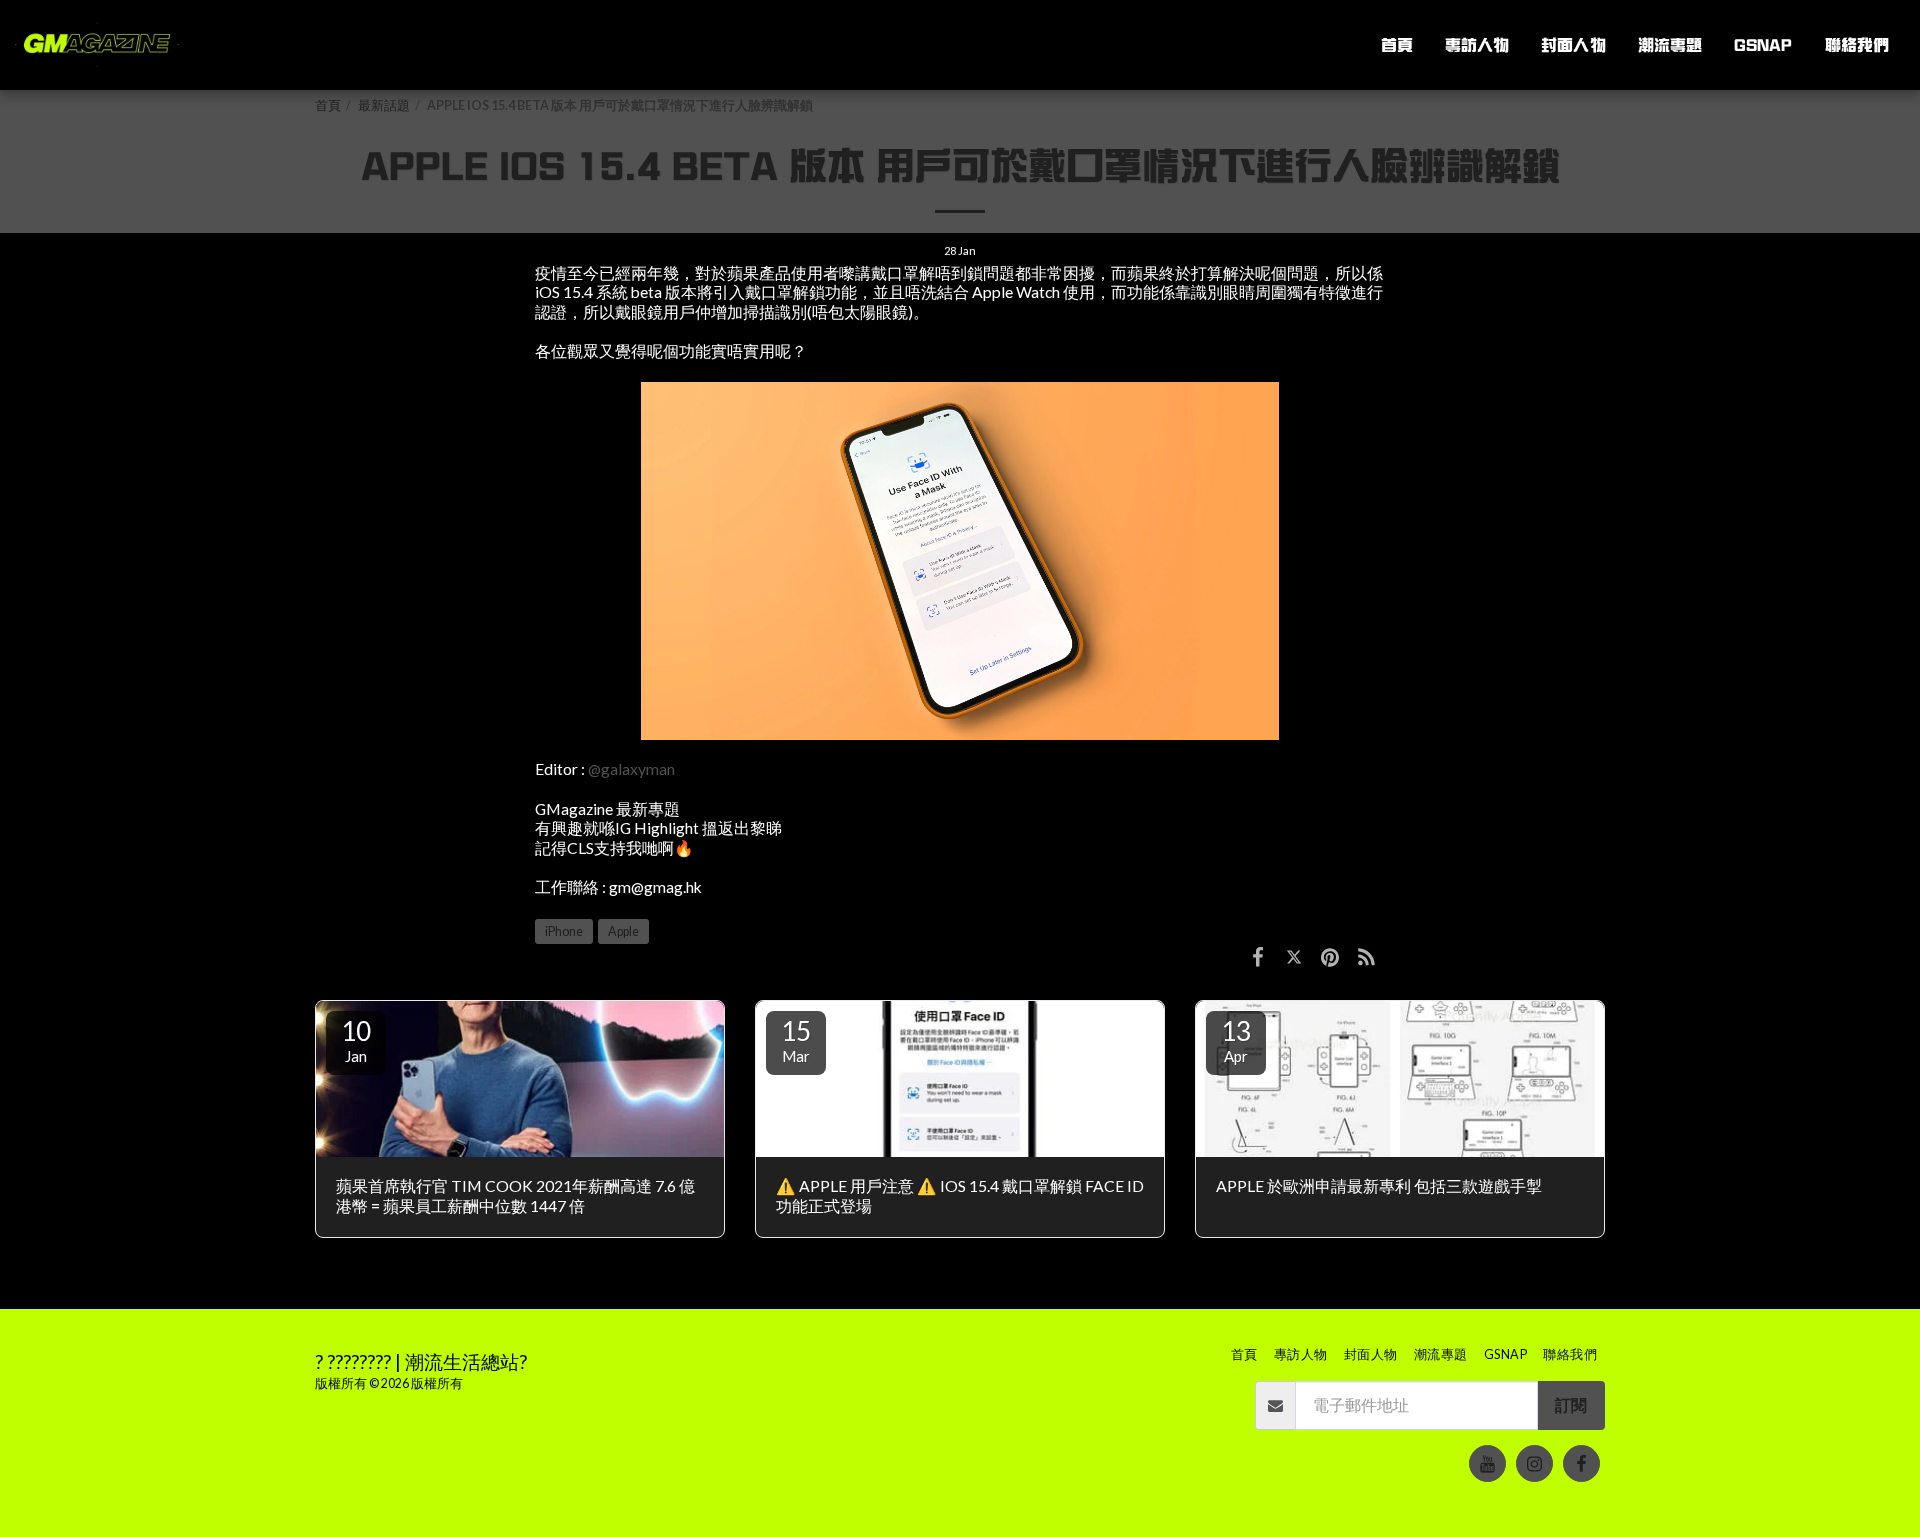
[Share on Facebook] (1258, 956)
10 (356, 1040)
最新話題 (384, 105)
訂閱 (1571, 1405)
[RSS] (1367, 956)
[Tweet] (1294, 956)
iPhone (564, 931)
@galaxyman (631, 769)
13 (1236, 1040)
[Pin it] (1330, 956)
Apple (623, 931)
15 (796, 1040)
